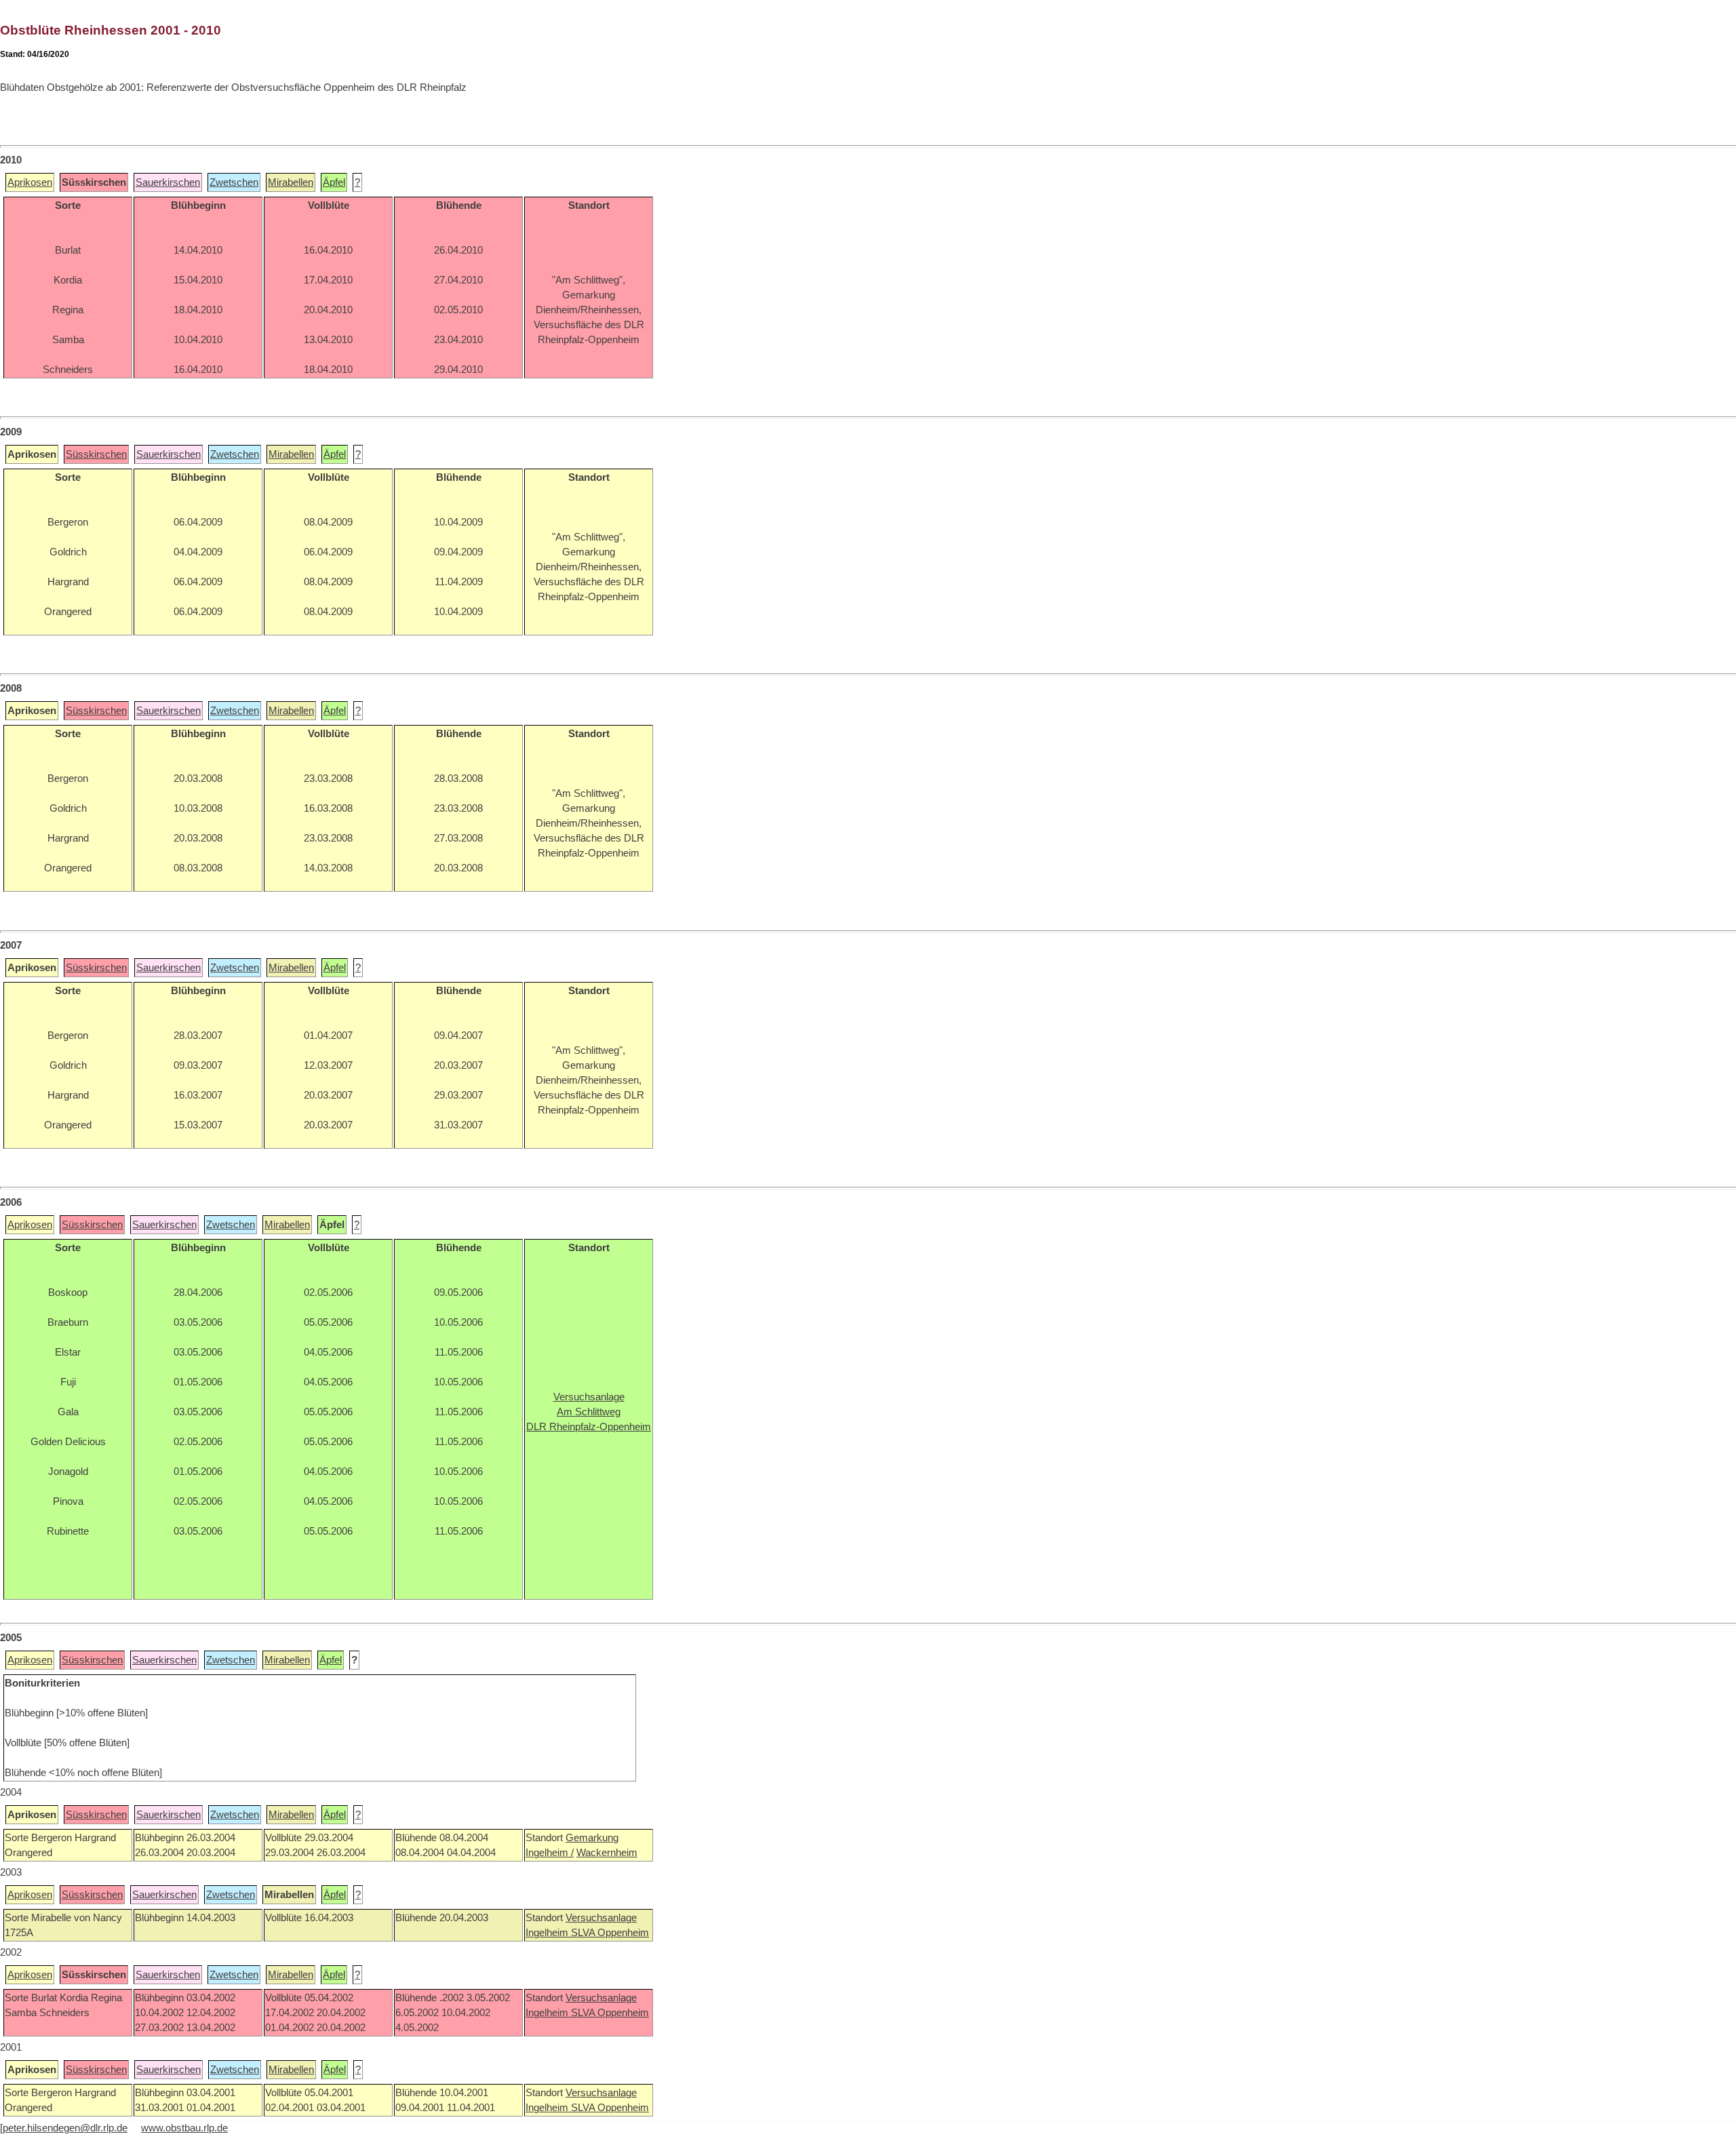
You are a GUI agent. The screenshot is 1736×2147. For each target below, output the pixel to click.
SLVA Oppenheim (610, 1933)
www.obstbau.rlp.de (184, 2128)
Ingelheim (548, 1933)
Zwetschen (234, 182)
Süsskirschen (96, 454)
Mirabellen (291, 182)
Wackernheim (607, 1853)
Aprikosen (30, 182)
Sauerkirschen (168, 182)
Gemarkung (592, 1838)
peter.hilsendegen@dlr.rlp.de (65, 2128)
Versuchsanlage (601, 1918)
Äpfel (334, 182)
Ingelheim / (550, 1853)
